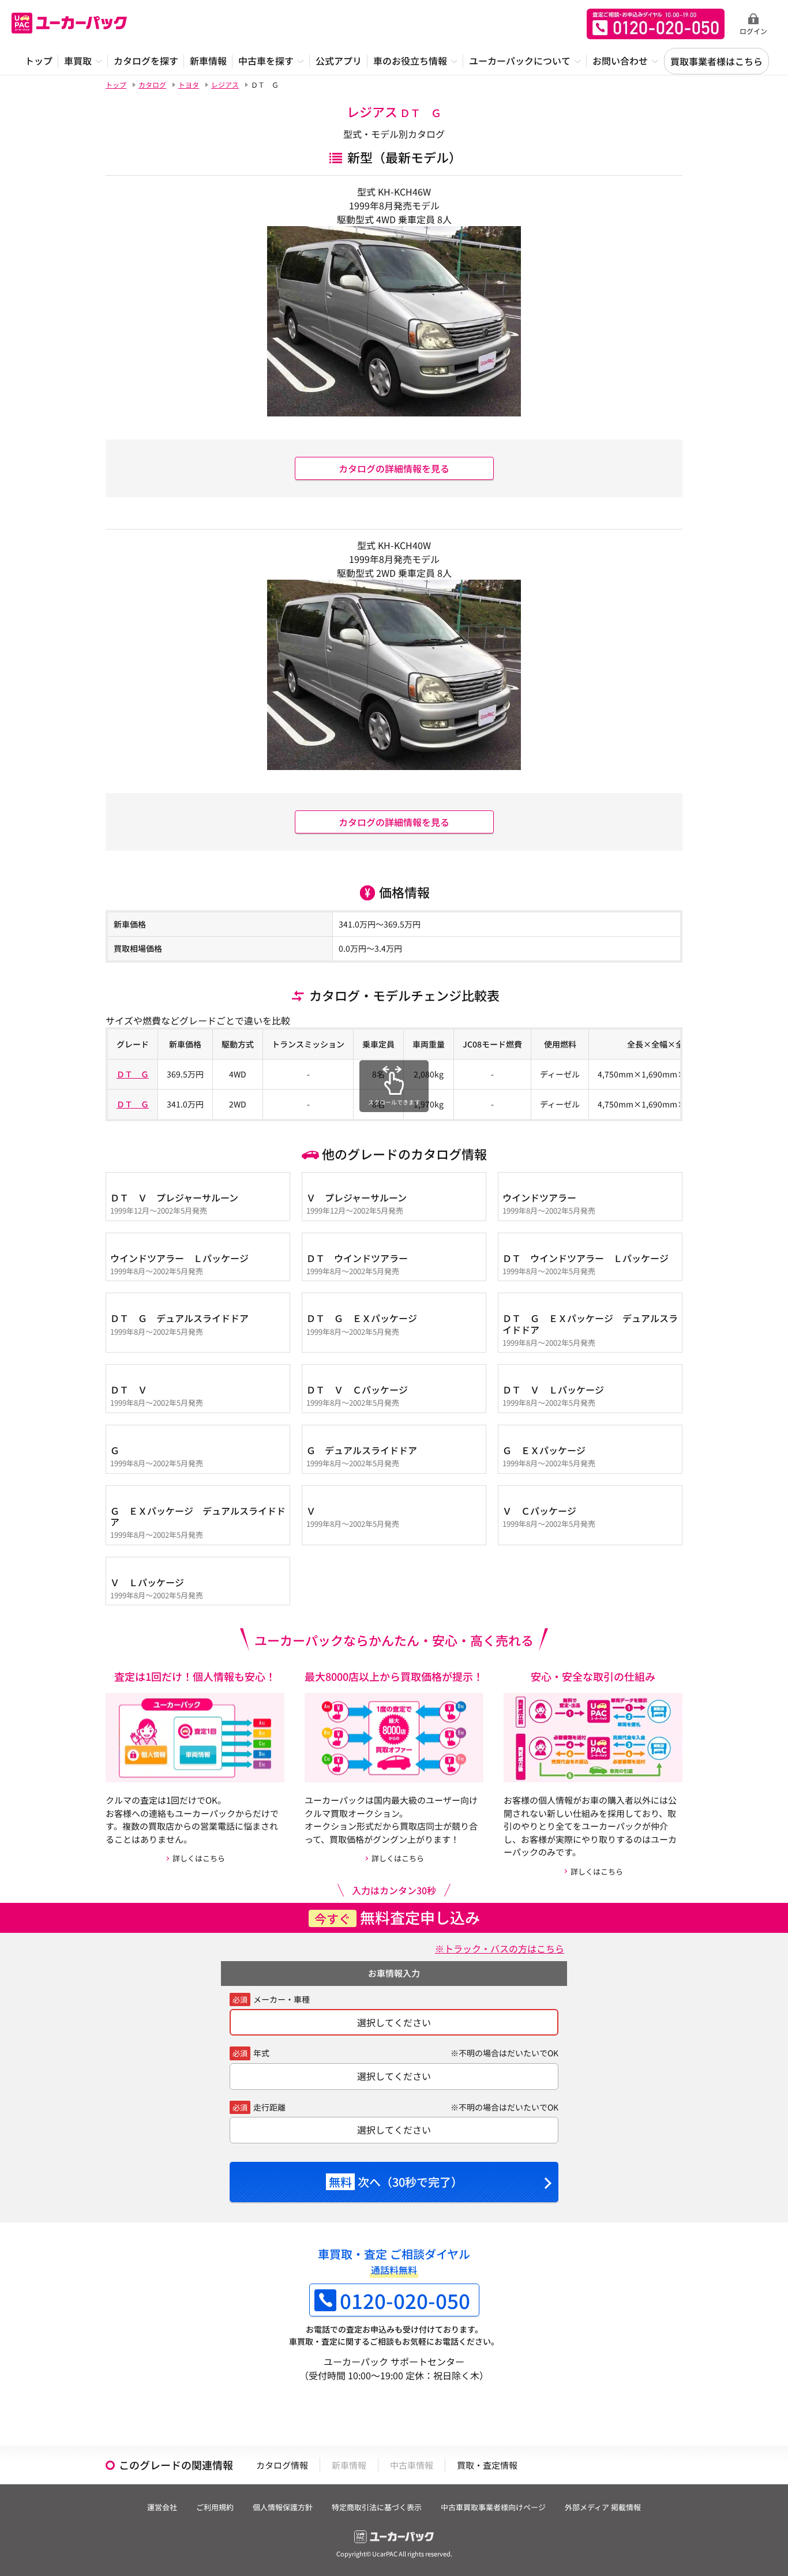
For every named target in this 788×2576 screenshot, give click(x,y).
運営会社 (162, 2507)
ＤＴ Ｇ (133, 1074)
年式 (261, 2053)
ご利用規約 (215, 2507)
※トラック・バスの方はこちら (500, 1948)
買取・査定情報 (487, 2465)
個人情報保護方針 (283, 2507)
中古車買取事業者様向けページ (493, 2507)
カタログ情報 (282, 2465)
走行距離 (269, 2107)
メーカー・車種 (282, 1999)
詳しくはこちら (199, 1858)
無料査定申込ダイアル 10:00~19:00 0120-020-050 (656, 24)
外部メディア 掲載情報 (603, 2507)
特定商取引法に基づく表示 (377, 2507)
